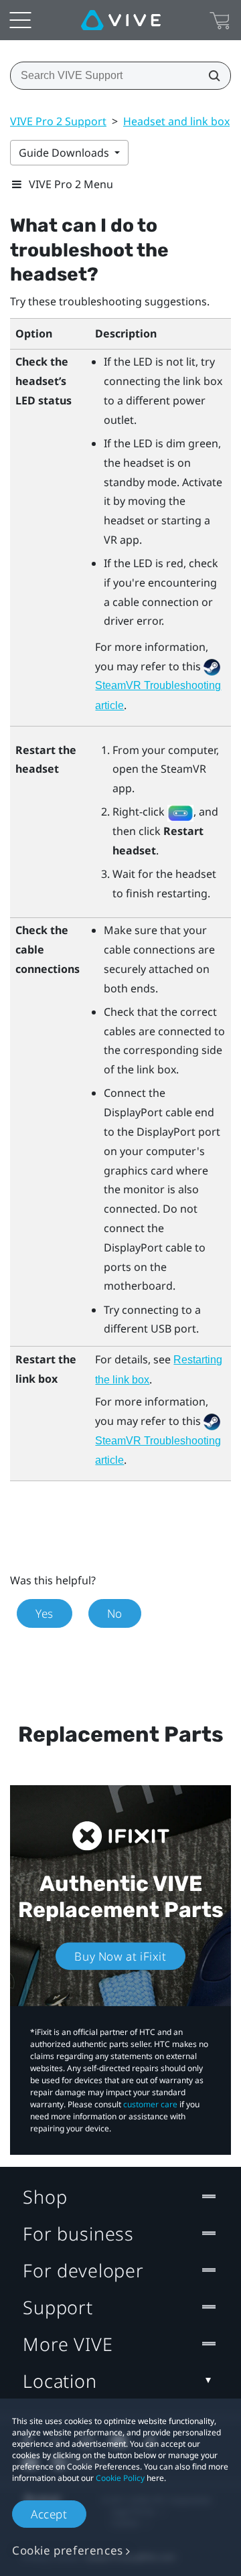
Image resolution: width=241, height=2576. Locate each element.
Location (60, 2381)
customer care (150, 2104)
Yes (45, 1613)
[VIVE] (121, 20)
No (115, 1613)
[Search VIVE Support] (210, 76)
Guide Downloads (65, 153)
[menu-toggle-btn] (20, 20)
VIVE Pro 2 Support (58, 121)
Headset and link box (176, 121)
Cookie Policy (120, 2478)
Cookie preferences (68, 2550)
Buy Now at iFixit (120, 1956)
